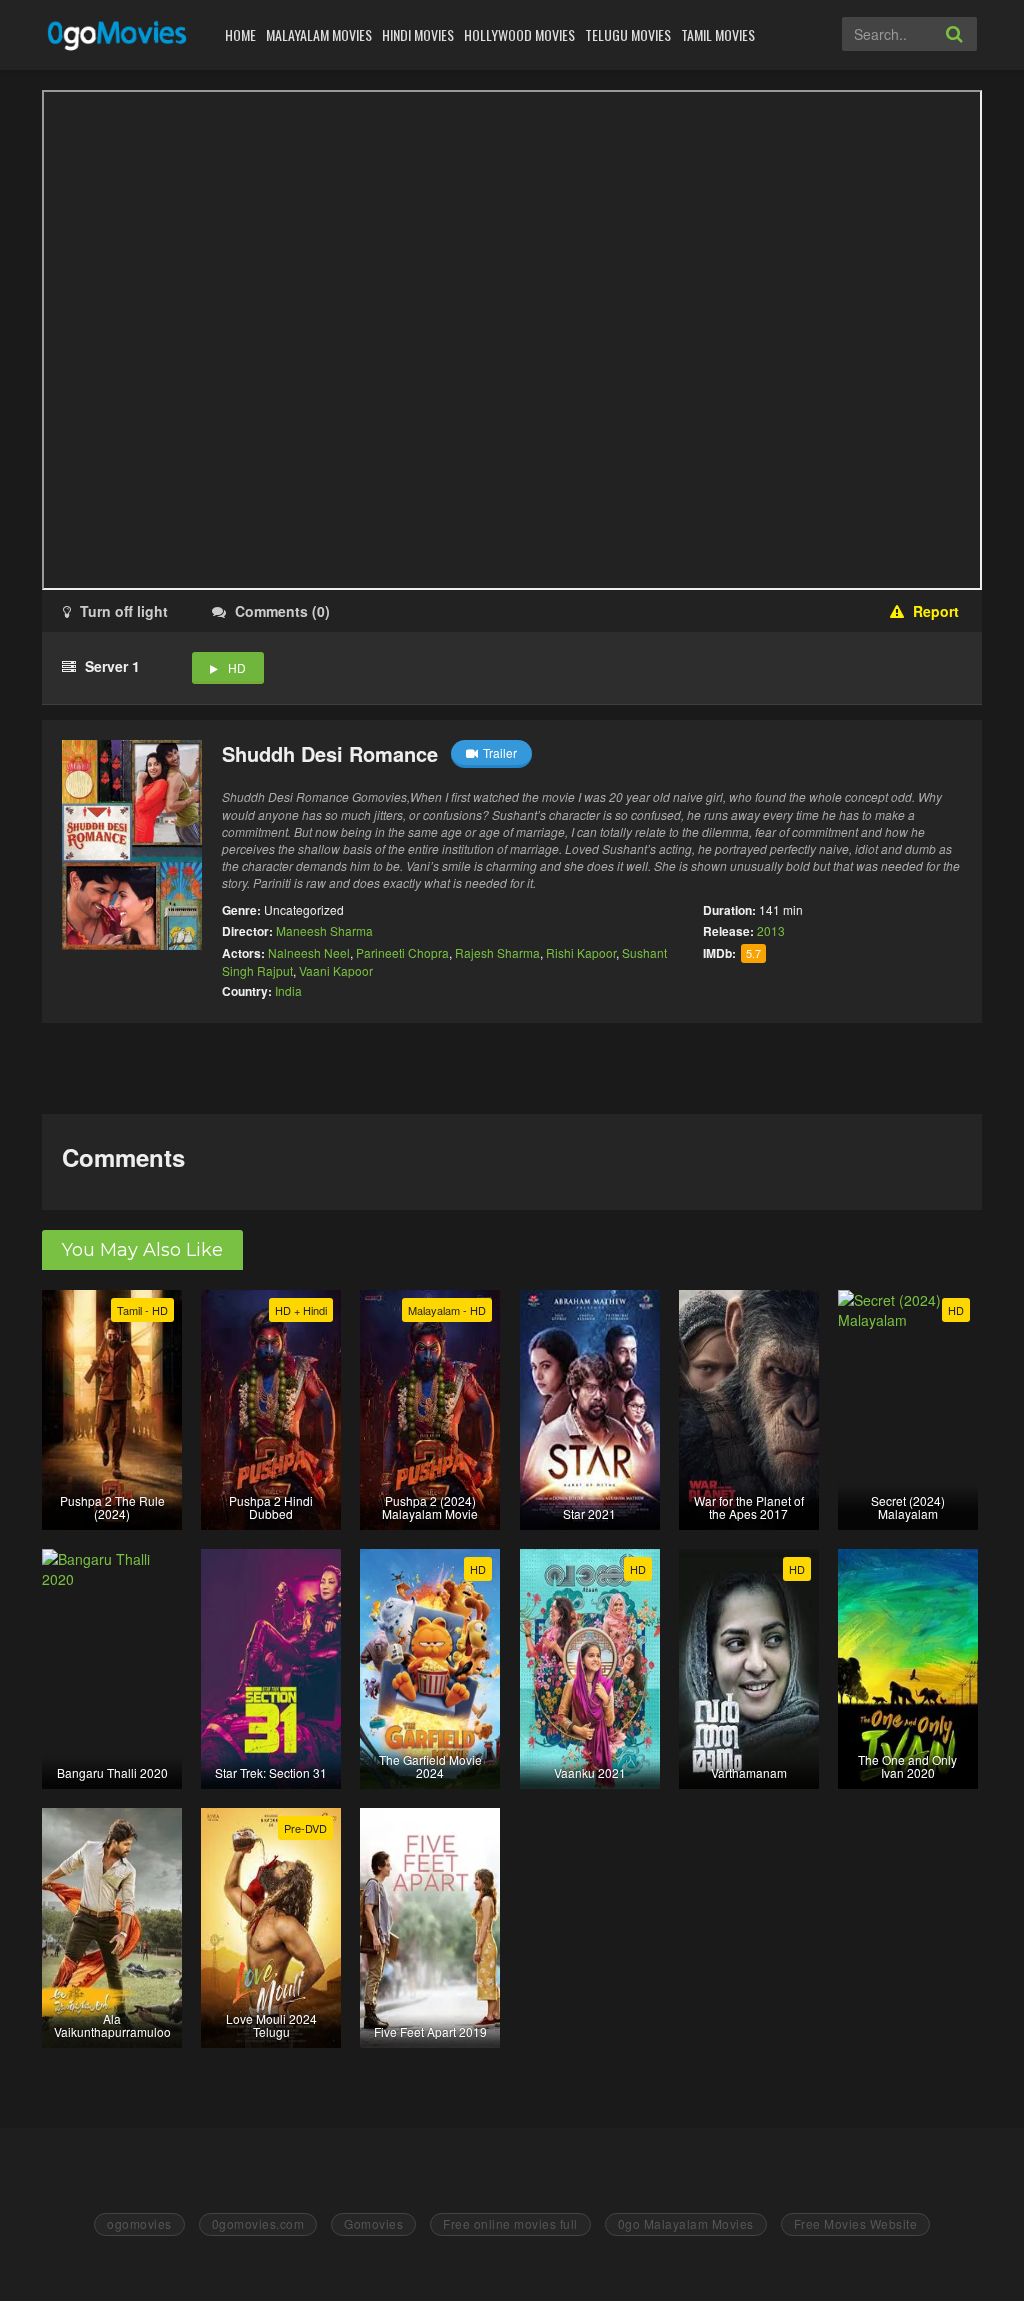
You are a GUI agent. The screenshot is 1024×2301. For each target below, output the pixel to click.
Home (240, 34)
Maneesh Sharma (324, 930)
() (282, 611)
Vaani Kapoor (336, 970)
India (288, 990)
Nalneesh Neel (309, 952)
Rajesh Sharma (497, 952)
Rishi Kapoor (581, 952)
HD (237, 667)
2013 (771, 930)
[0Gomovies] (118, 34)
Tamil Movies (718, 34)
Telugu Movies (628, 34)
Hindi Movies (418, 34)
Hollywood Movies (519, 34)
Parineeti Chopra (402, 952)
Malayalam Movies (319, 34)
